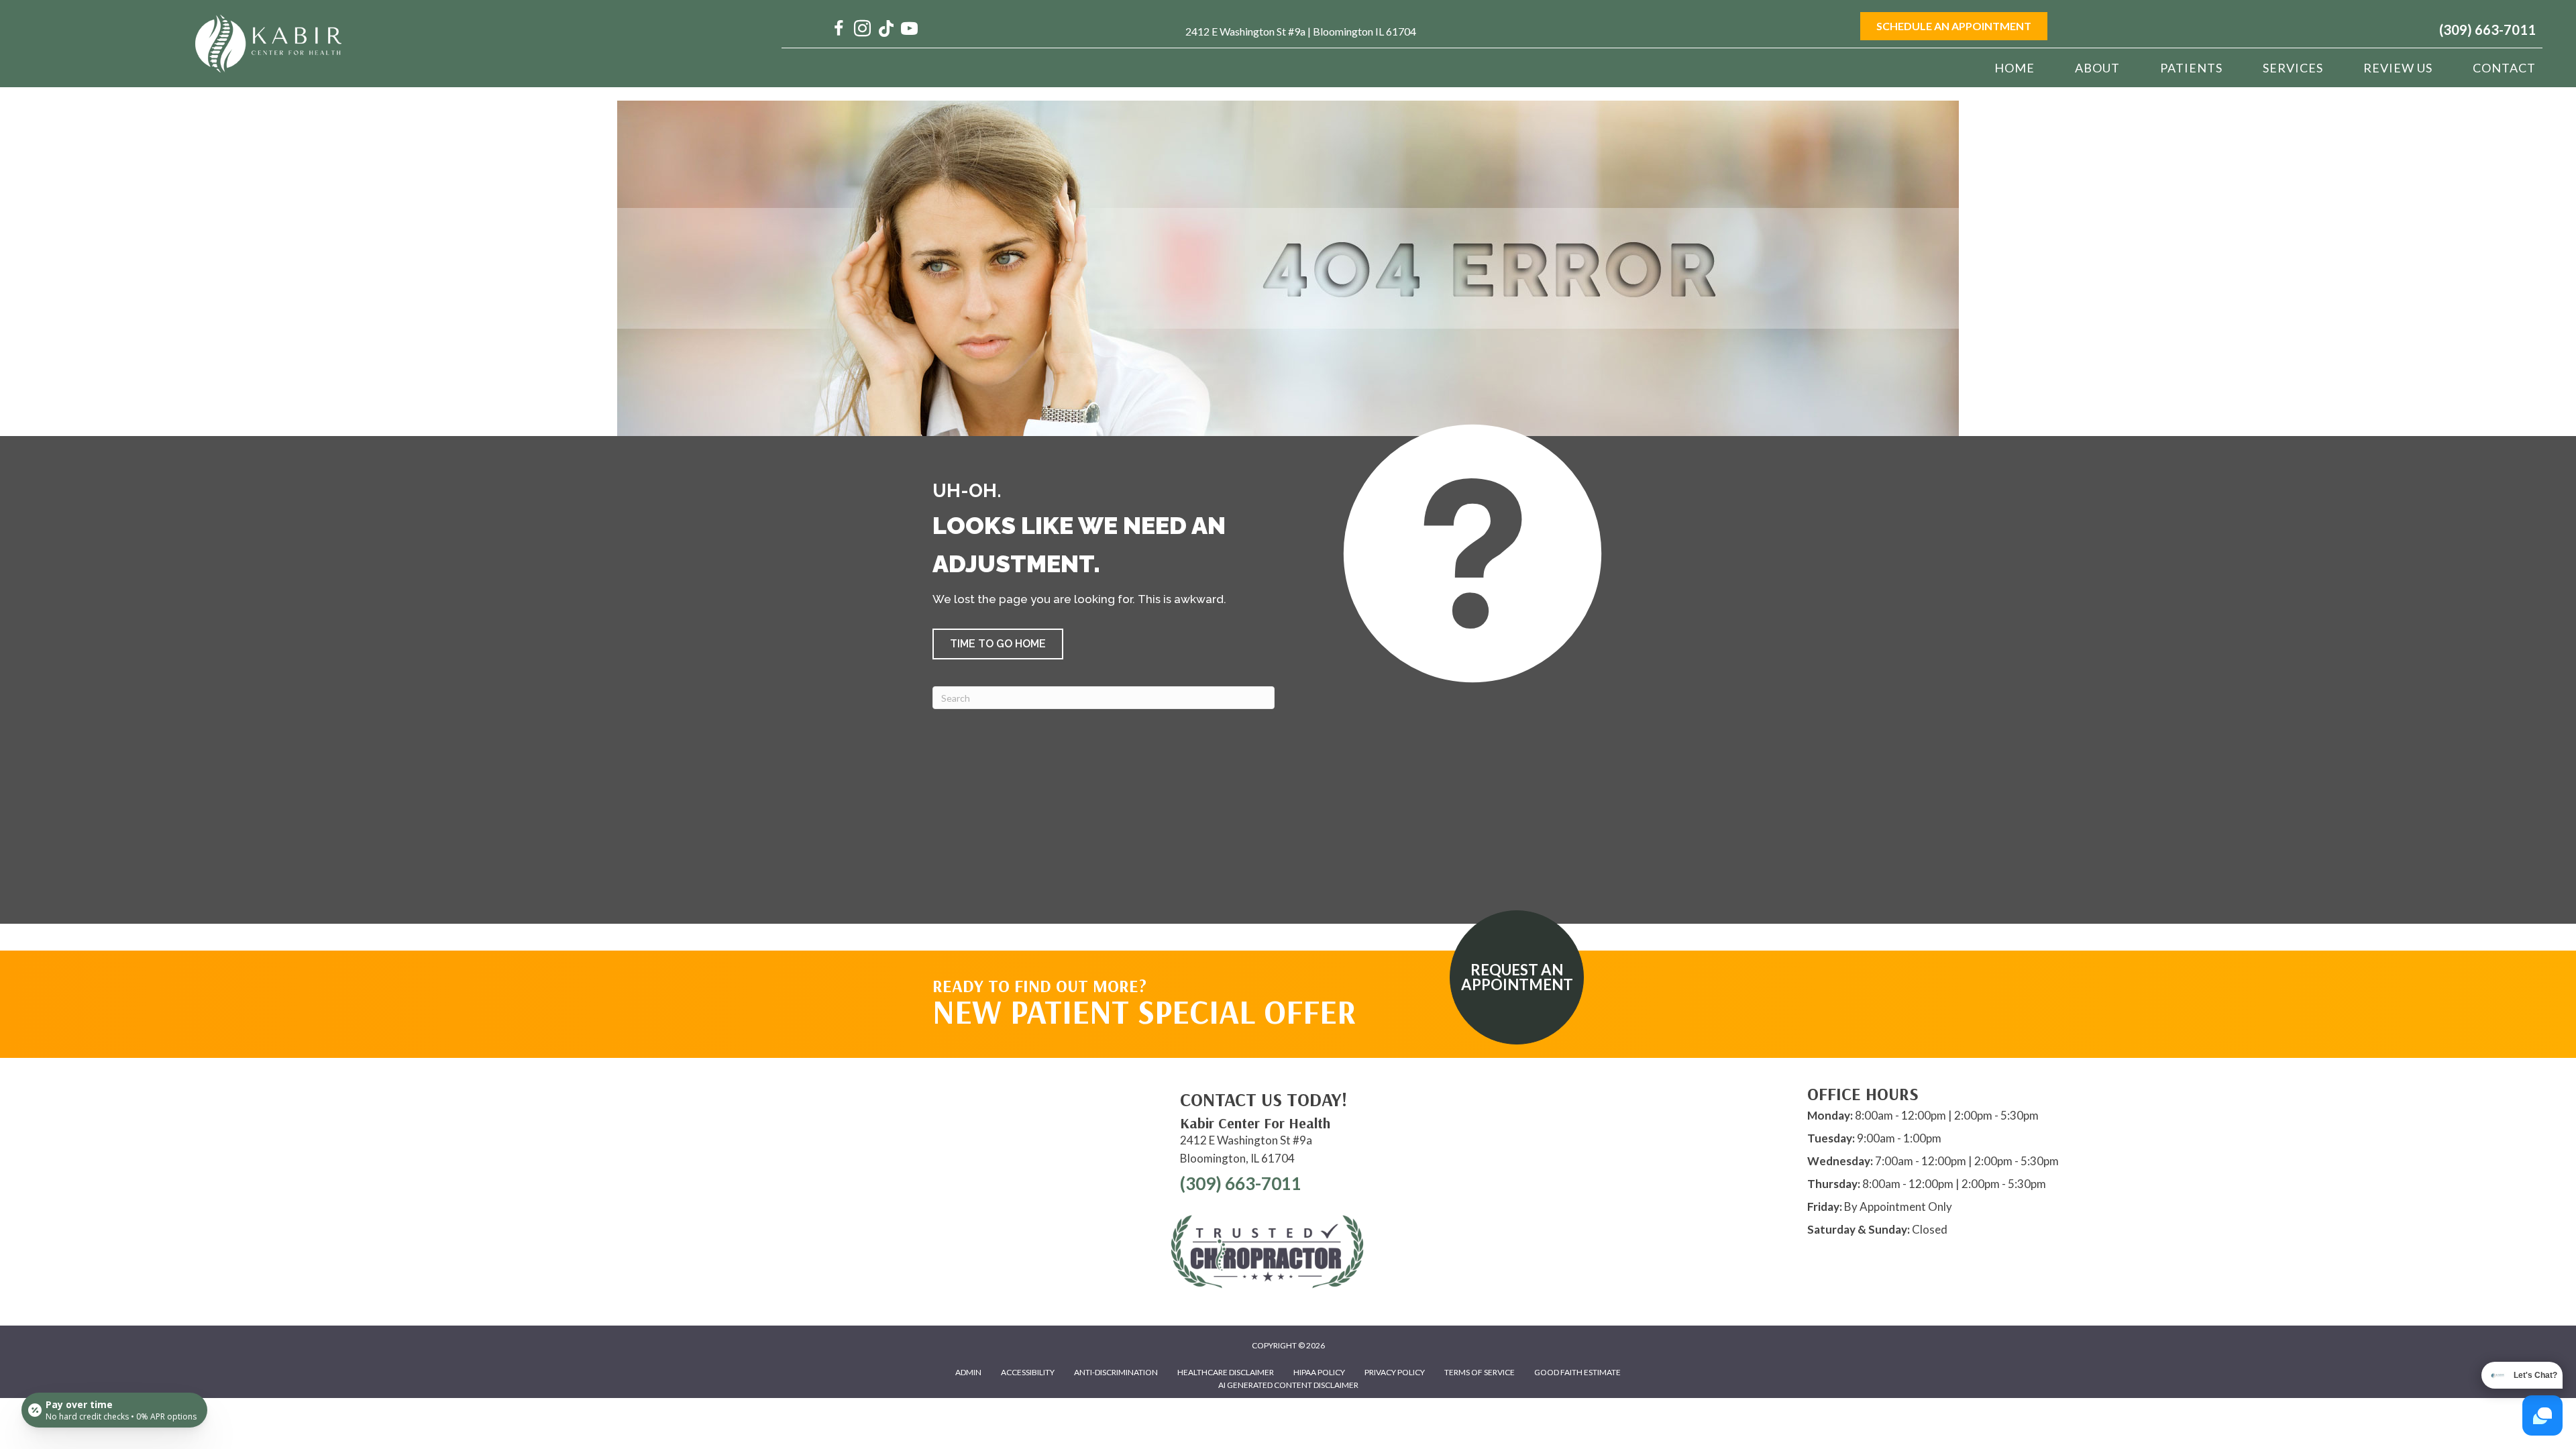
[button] (998, 644)
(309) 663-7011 (2487, 30)
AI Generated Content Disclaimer (1288, 1385)
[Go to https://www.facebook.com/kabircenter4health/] (839, 30)
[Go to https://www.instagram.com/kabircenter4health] (862, 30)
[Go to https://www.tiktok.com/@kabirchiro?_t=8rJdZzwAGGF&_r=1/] (886, 30)
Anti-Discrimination (1116, 1372)
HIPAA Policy (1319, 1372)
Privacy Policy (1395, 1372)
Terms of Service (1480, 1372)
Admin (968, 1372)
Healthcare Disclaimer (1226, 1372)
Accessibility (1028, 1372)
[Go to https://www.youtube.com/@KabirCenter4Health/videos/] (909, 30)
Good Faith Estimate (1577, 1372)
